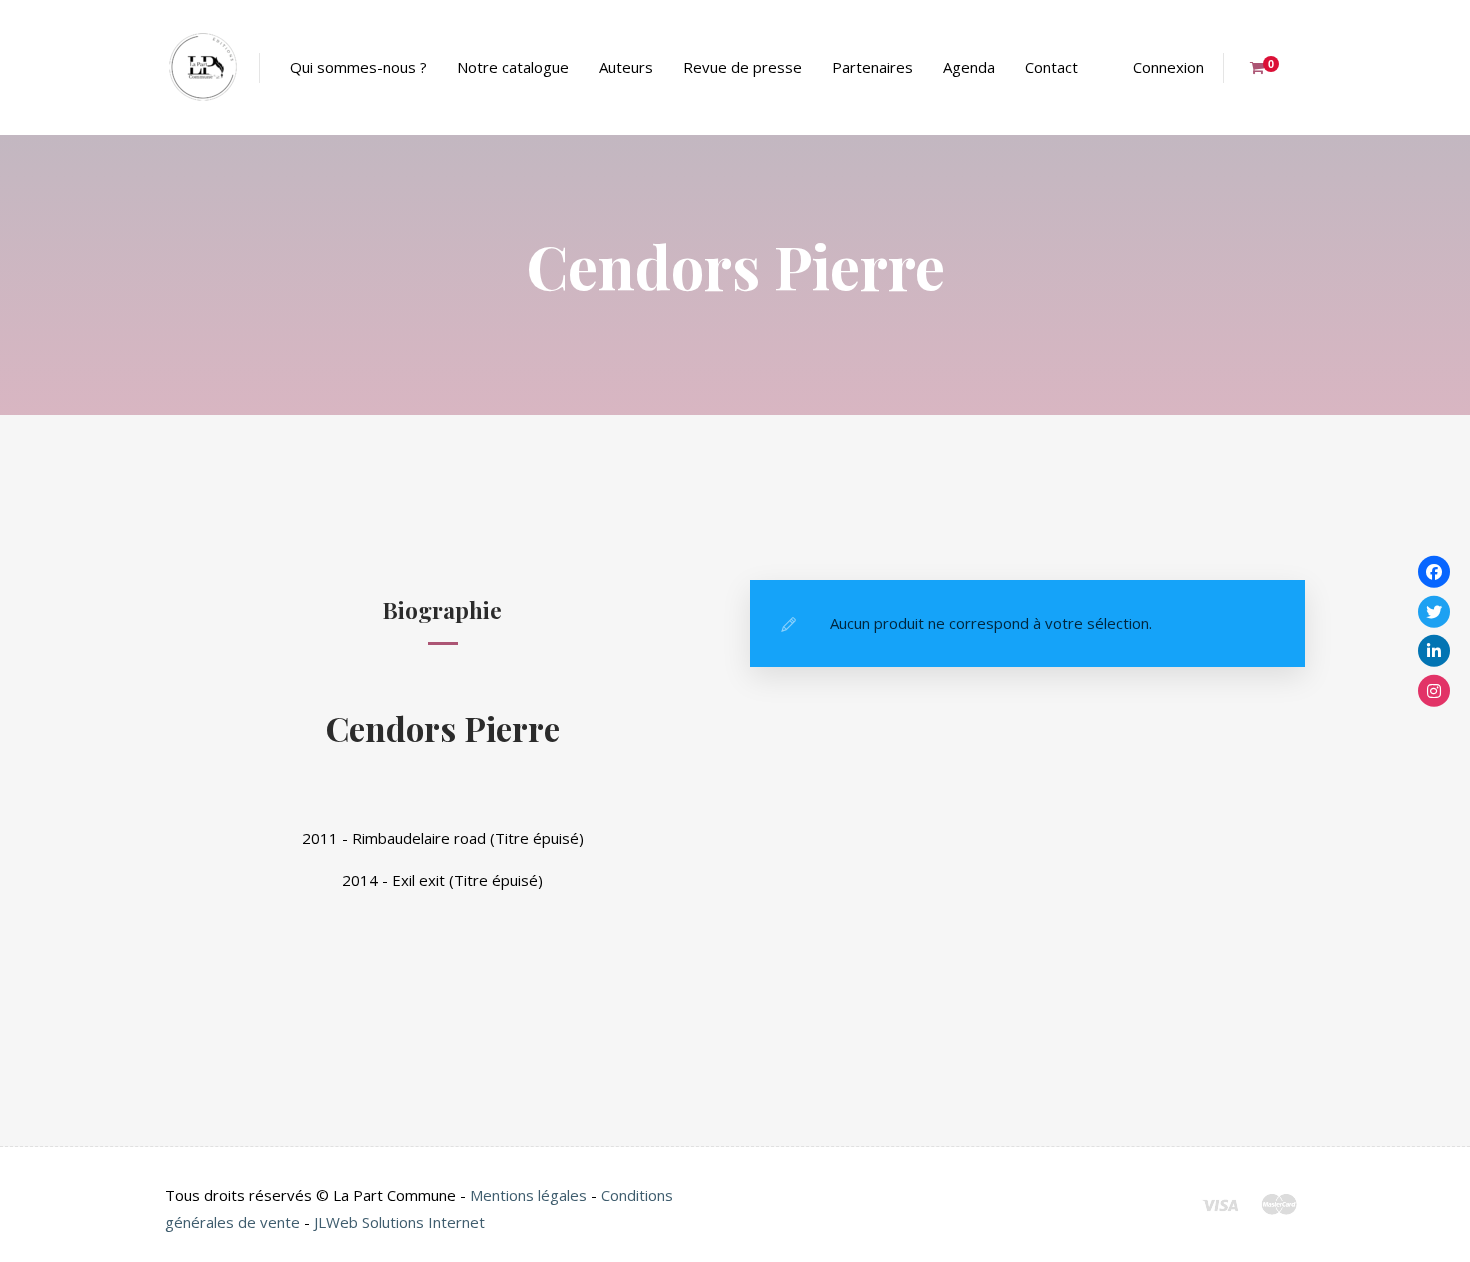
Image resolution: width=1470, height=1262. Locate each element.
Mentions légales (528, 1195)
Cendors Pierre (443, 727)
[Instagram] (1434, 690)
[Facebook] (1434, 572)
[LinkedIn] (1434, 651)
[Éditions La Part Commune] (202, 67)
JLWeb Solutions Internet (399, 1222)
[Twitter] (1434, 611)
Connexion (1168, 67)
